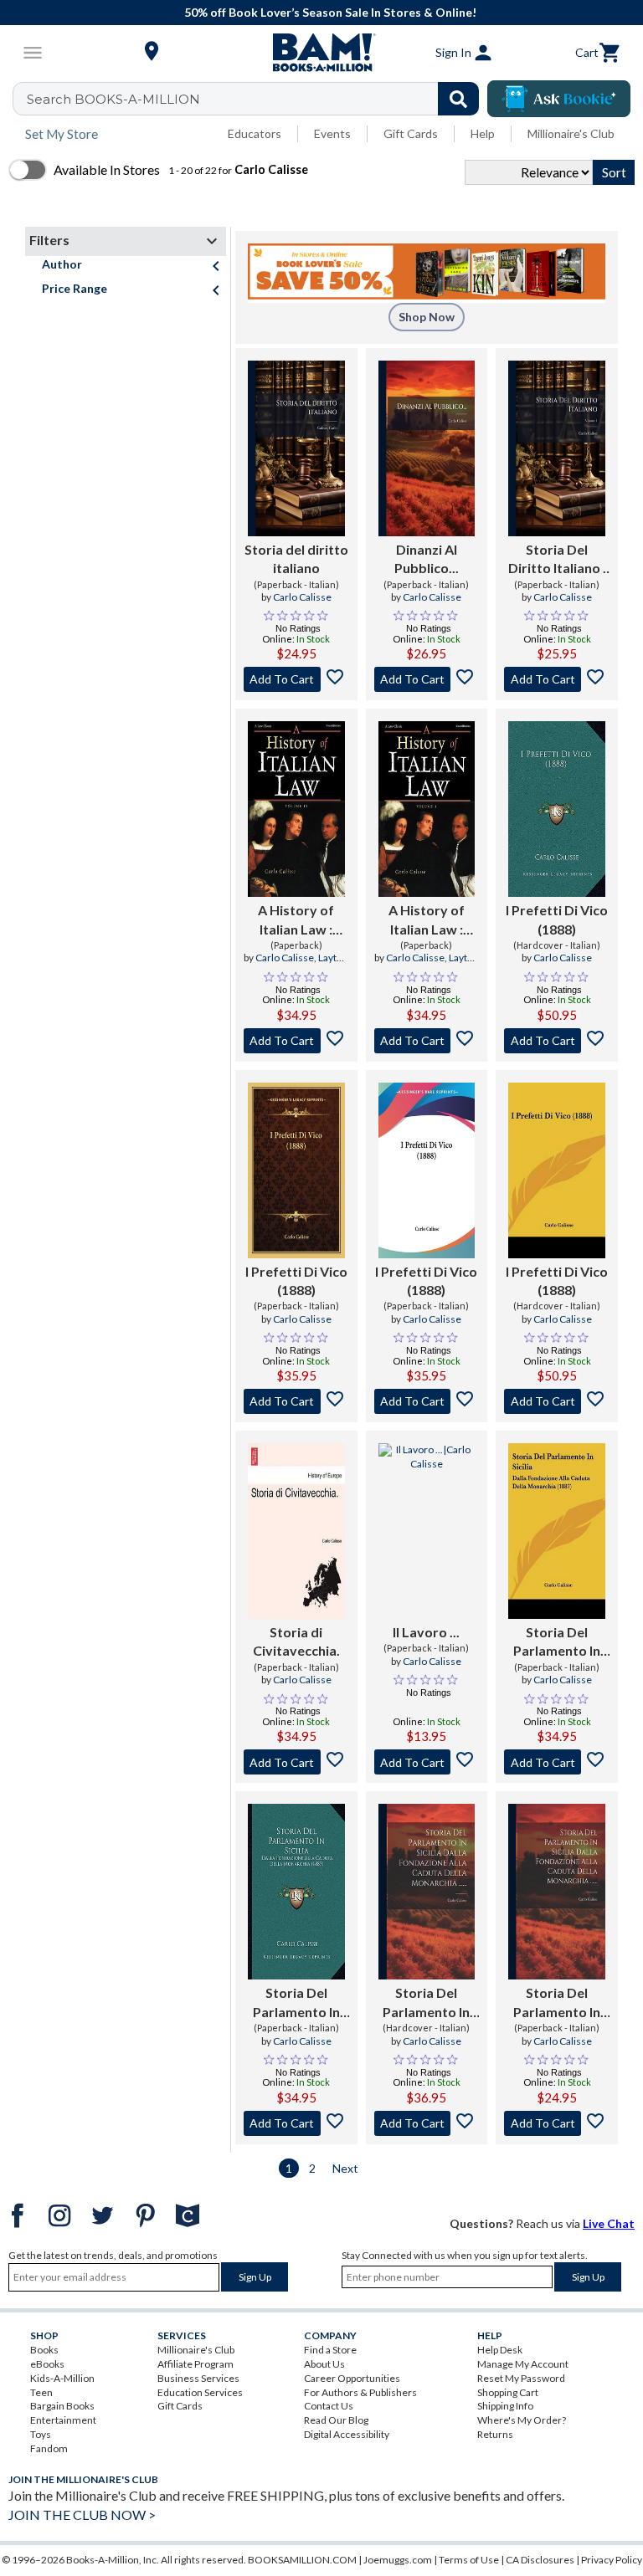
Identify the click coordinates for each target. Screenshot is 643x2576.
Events (332, 133)
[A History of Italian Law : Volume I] (427, 809)
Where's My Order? (522, 2420)
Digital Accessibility (347, 2434)
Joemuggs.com (398, 2560)
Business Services (198, 2378)
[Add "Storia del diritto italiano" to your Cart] (296, 679)
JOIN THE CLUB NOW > (82, 2515)
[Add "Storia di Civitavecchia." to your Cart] (296, 1762)
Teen (41, 2392)
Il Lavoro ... (426, 1632)
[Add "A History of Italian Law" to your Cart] (296, 1041)
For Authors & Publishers (360, 2392)
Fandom (49, 2448)
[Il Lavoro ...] (427, 1531)
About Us (324, 2364)
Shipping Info (505, 2406)
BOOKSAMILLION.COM (302, 2560)
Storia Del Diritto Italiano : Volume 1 (557, 560)
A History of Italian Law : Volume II (296, 920)
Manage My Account (523, 2364)
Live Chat (609, 2223)
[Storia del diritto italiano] (296, 448)
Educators (255, 133)
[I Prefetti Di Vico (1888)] (557, 809)
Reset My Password (521, 2378)
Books (44, 2350)
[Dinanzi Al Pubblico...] (427, 448)
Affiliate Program (195, 2364)
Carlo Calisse (302, 597)
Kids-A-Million (62, 2378)
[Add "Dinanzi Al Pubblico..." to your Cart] (427, 679)
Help (483, 133)
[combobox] (257, 99)
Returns (495, 2434)
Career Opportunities (352, 2378)
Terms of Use (469, 2560)
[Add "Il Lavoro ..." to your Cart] (427, 1762)
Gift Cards (411, 133)
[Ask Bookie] (559, 99)
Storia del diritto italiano (296, 558)
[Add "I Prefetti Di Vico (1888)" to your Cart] (557, 1041)
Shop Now (427, 317)
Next (345, 2168)
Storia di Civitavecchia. (296, 1641)
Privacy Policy (612, 2560)
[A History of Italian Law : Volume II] (296, 809)
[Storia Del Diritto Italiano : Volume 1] (557, 448)
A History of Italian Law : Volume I (427, 920)
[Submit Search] (458, 99)
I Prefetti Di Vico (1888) (557, 919)
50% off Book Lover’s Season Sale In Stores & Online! (330, 12)
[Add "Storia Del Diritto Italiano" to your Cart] (557, 679)
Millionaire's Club (571, 133)
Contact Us (329, 2406)
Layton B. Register (311, 965)
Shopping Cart (508, 2392)
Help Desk (500, 2350)
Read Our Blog (336, 2420)
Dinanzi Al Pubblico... (427, 558)
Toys (41, 2434)
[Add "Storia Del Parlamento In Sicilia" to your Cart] (557, 1762)
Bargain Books (62, 2406)
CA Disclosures (540, 2560)
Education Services (200, 2392)
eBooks (47, 2364)
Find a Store (330, 2350)
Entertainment (63, 2420)
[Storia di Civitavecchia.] (296, 1531)
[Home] (321, 53)
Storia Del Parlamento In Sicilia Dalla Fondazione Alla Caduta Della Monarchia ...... (427, 2003)
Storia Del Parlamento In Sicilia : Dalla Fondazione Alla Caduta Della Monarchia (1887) (557, 1642)
